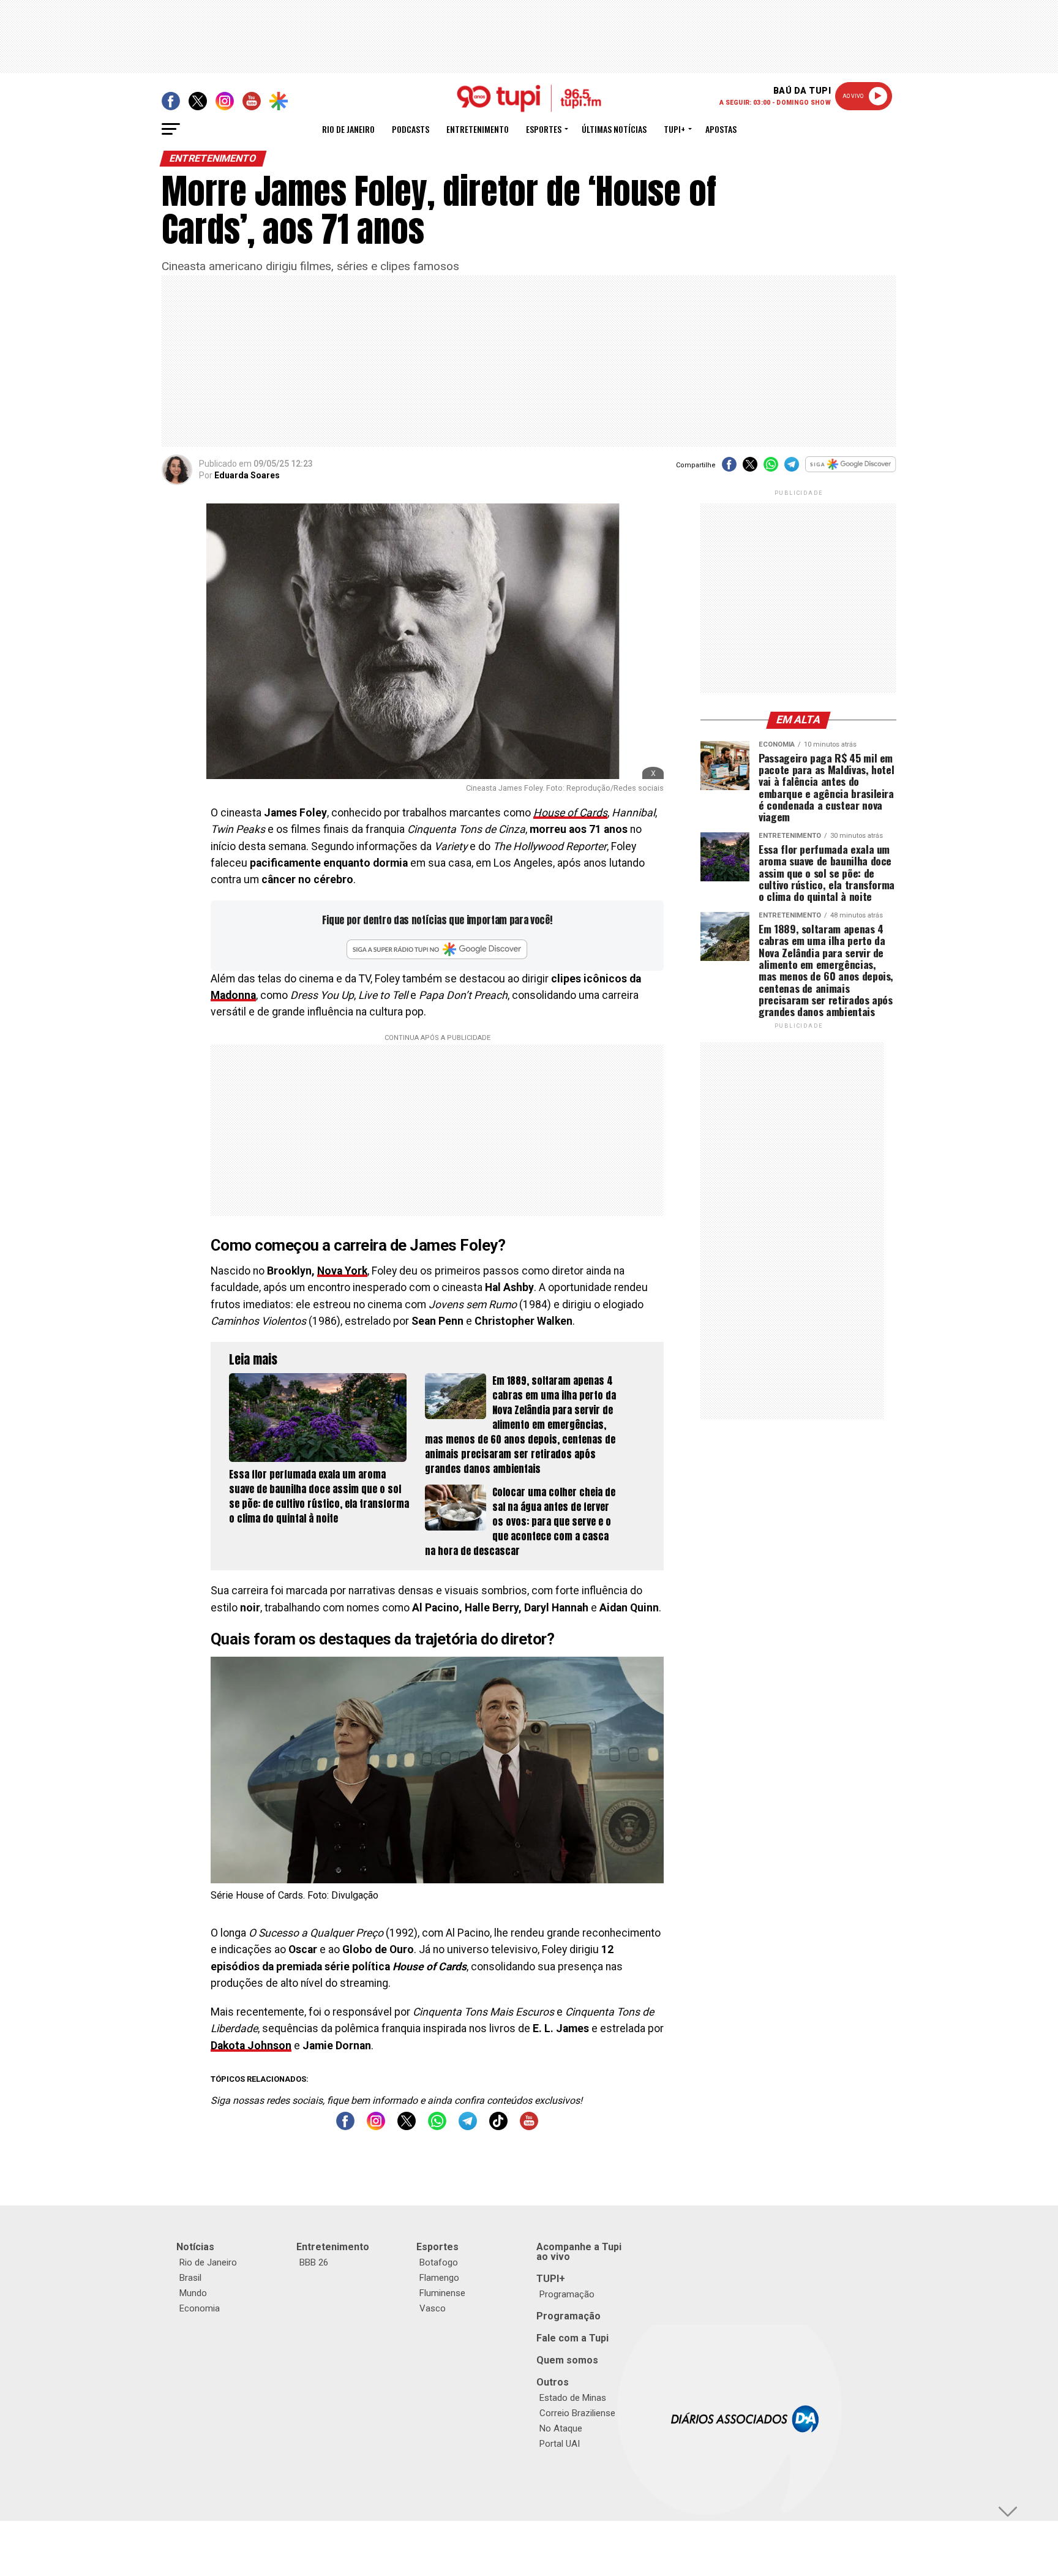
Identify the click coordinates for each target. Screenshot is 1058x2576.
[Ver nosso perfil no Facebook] (345, 2127)
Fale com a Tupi (572, 2338)
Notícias (195, 2247)
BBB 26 (314, 2262)
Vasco (433, 2308)
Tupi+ (674, 129)
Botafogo (439, 2262)
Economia (200, 2308)
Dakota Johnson (251, 2046)
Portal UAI (560, 2444)
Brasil (190, 2278)
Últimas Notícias (614, 129)
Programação (567, 2294)
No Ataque (561, 2428)
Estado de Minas (573, 2398)
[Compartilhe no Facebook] (729, 468)
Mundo (193, 2293)
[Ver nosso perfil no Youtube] (529, 2127)
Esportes (544, 129)
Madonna (233, 995)
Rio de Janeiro (348, 129)
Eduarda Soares (247, 475)
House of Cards (570, 813)
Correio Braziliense (577, 2413)
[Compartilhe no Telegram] (792, 468)
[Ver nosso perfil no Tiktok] (498, 2127)
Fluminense (442, 2293)
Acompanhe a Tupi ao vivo (579, 2252)
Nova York (342, 1271)
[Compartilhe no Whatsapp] (771, 468)
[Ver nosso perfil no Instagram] (376, 2127)
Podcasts (411, 129)
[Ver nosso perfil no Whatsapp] (437, 2127)
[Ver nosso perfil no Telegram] (468, 2127)
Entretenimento (478, 129)
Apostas (721, 129)
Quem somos (567, 2360)
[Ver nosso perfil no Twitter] (407, 2127)
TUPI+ (551, 2279)
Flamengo (439, 2278)
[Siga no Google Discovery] (851, 471)
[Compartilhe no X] (750, 468)
